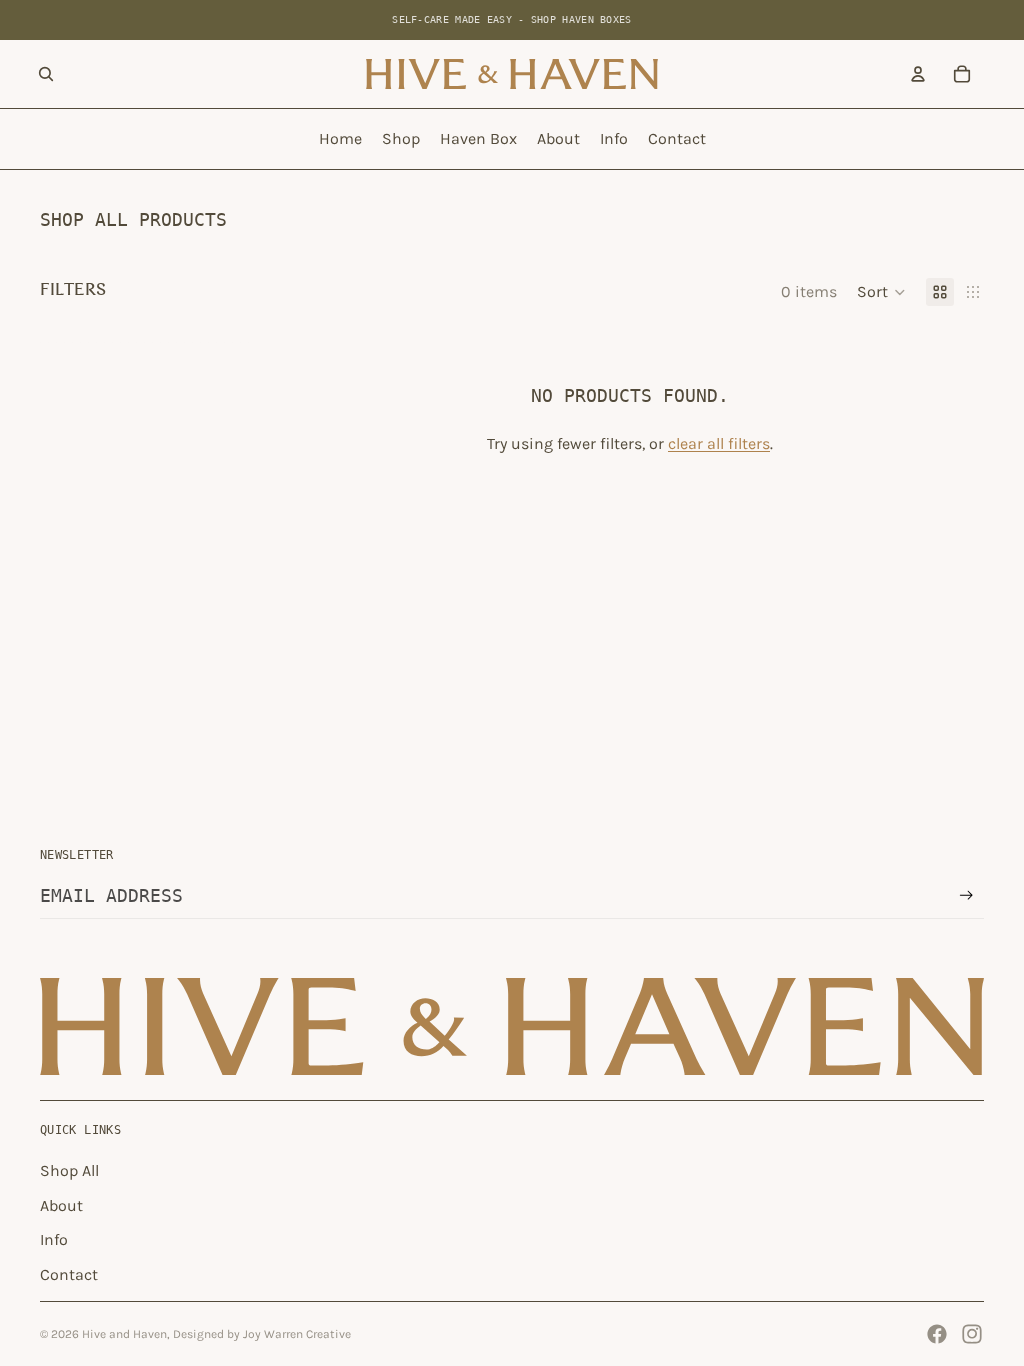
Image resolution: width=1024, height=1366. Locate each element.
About (61, 1205)
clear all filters (719, 443)
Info (54, 1239)
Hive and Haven (124, 1334)
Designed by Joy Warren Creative (262, 1334)
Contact (69, 1274)
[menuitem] (340, 139)
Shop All (69, 1170)
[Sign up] (966, 895)
